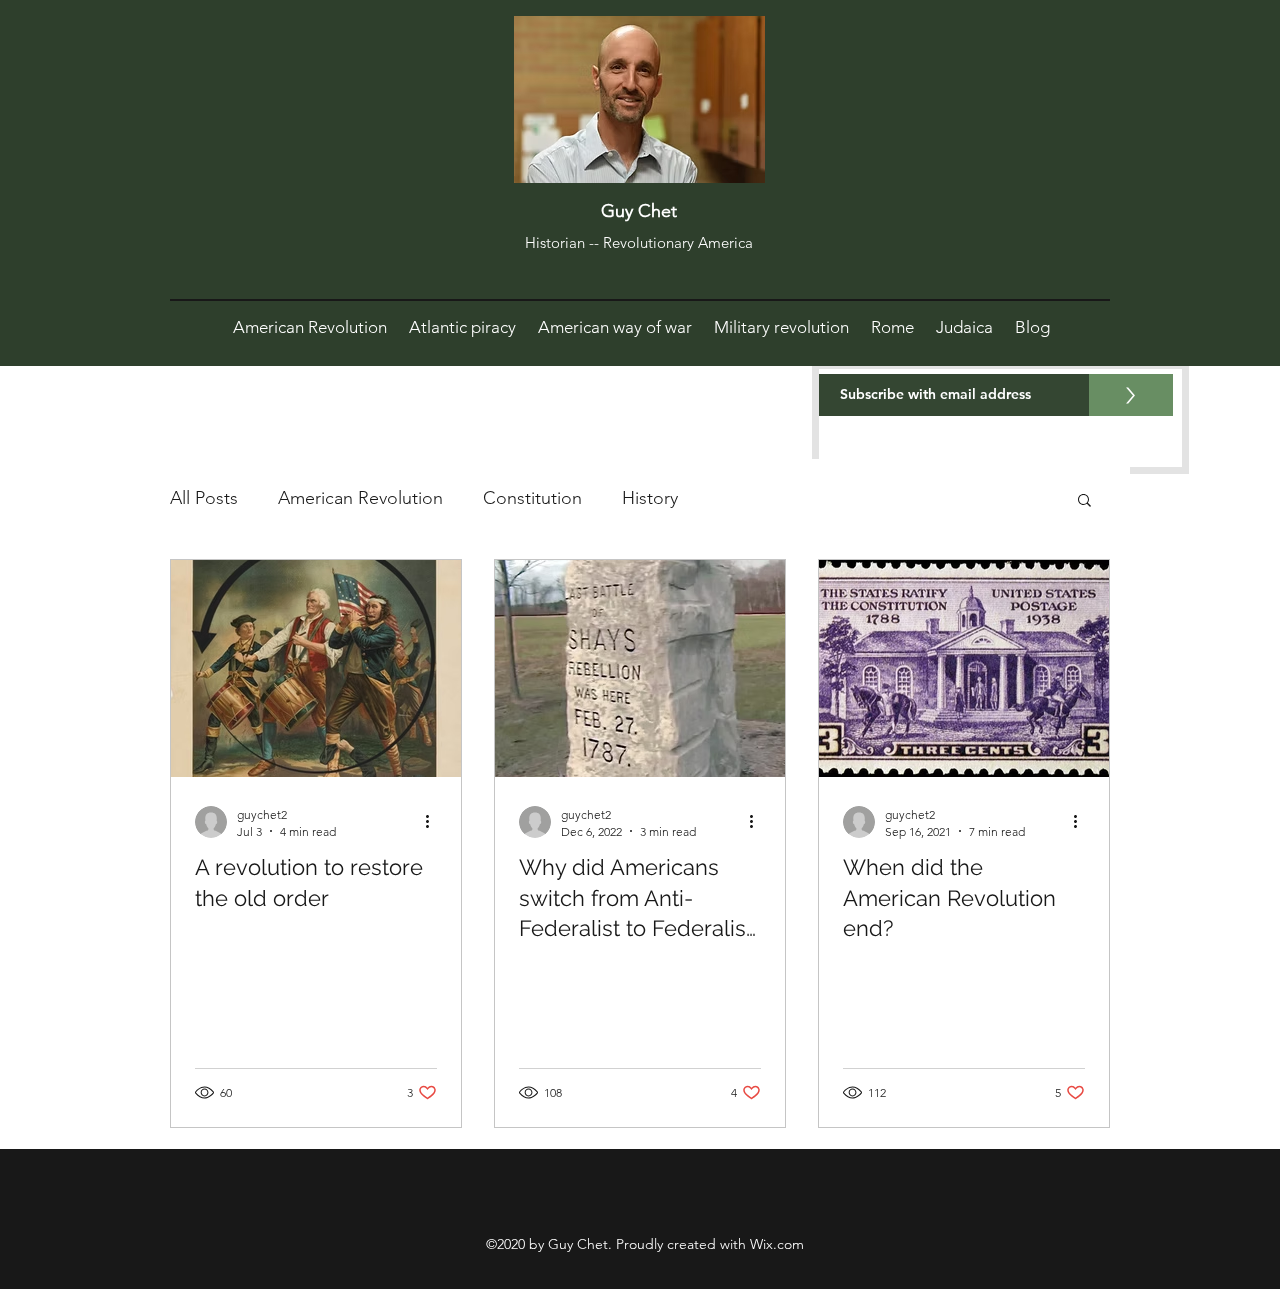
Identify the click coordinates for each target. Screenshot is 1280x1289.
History (650, 498)
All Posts (204, 498)
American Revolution (360, 498)
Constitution (532, 498)
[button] (1084, 501)
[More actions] (434, 822)
